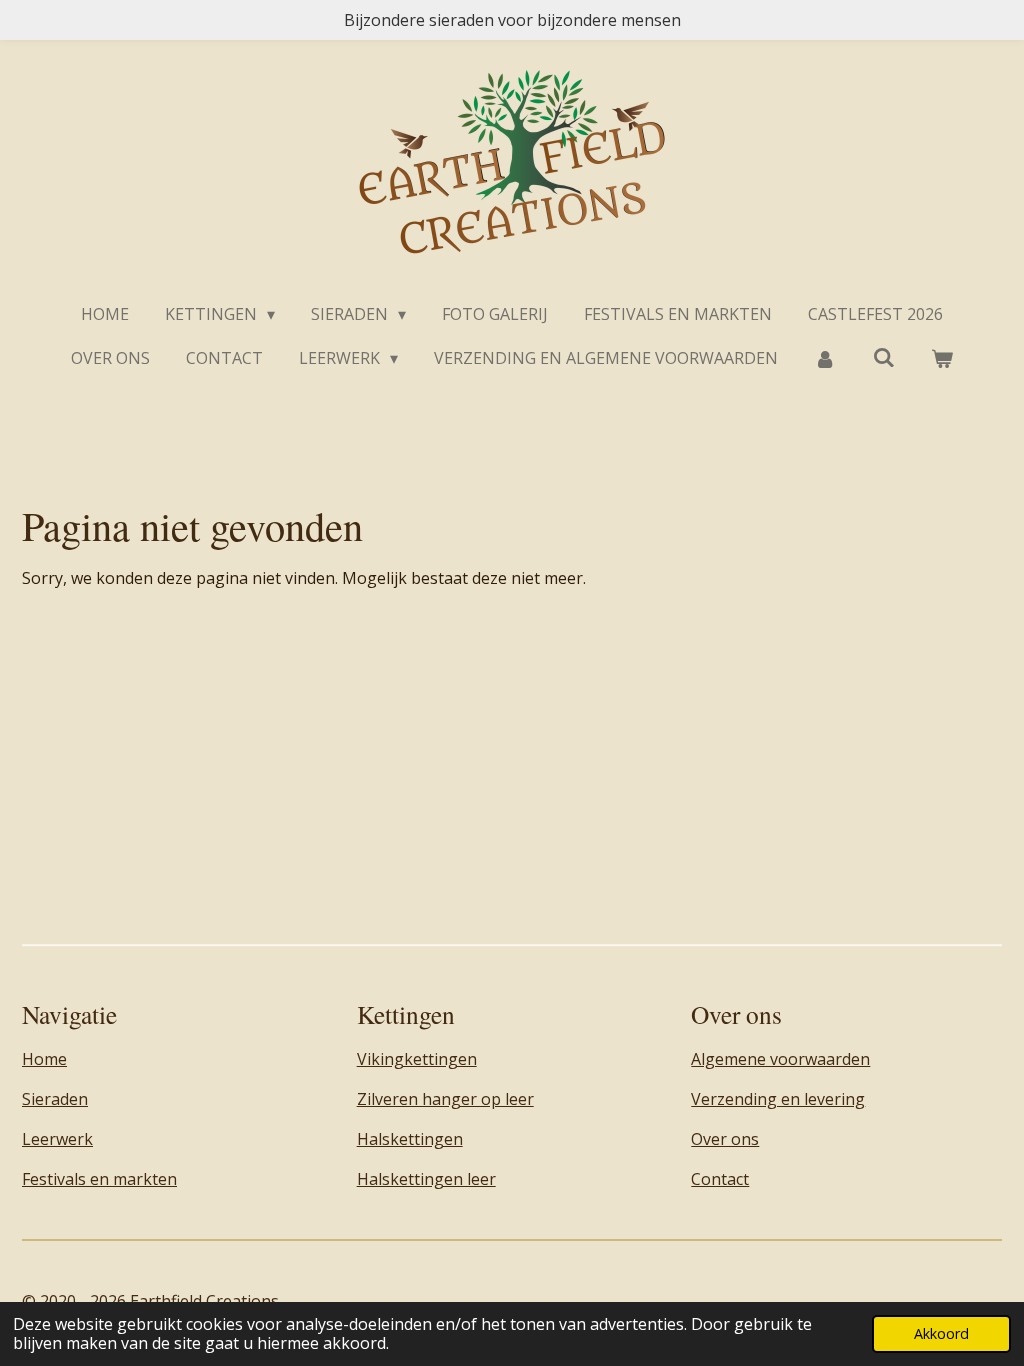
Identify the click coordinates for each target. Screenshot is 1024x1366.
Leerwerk (57, 1139)
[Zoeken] (884, 357)
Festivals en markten (99, 1179)
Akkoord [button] (941, 1333)
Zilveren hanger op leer (445, 1099)
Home (44, 1059)
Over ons (725, 1139)
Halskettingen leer (426, 1179)
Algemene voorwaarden (780, 1059)
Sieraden (55, 1099)
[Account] (825, 358)
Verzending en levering (778, 1099)
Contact (720, 1179)
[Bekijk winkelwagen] (942, 358)
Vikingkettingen (417, 1059)
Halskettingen (410, 1139)
